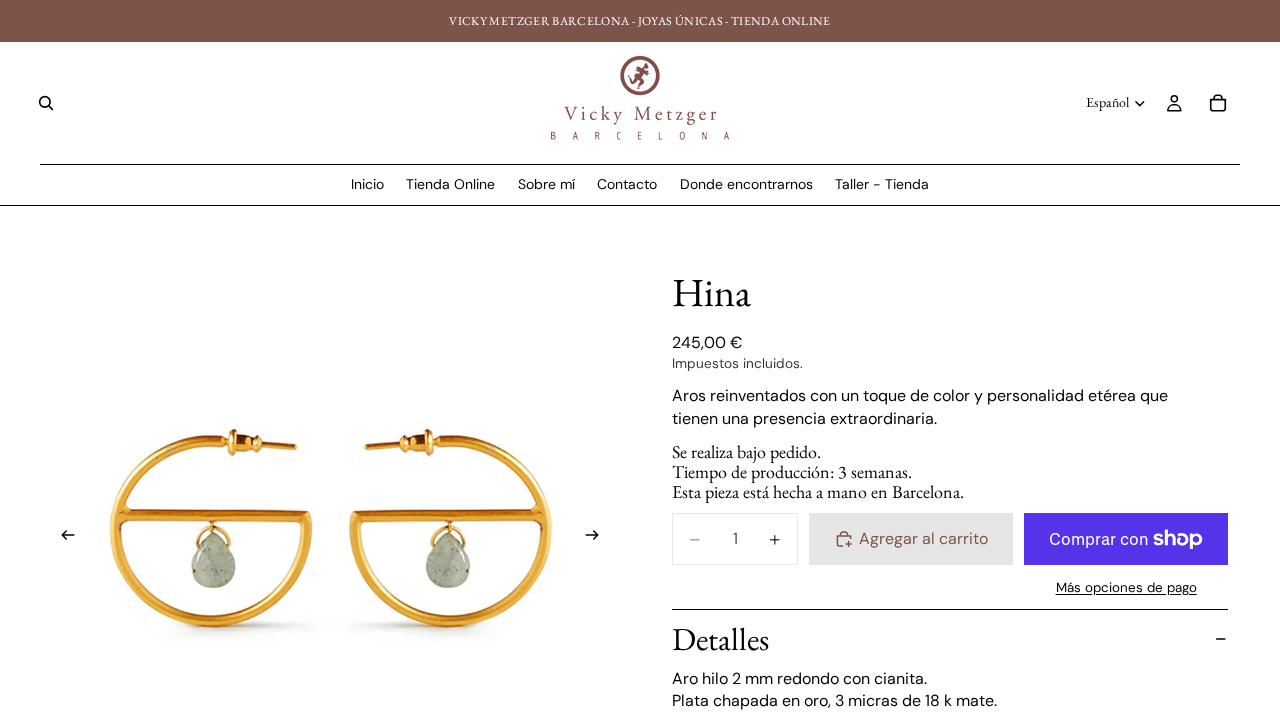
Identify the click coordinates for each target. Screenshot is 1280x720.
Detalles (720, 639)
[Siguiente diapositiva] (598, 538)
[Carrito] (1218, 103)
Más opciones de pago (1126, 587)
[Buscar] (46, 103)
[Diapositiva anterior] (62, 538)
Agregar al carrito (923, 538)
